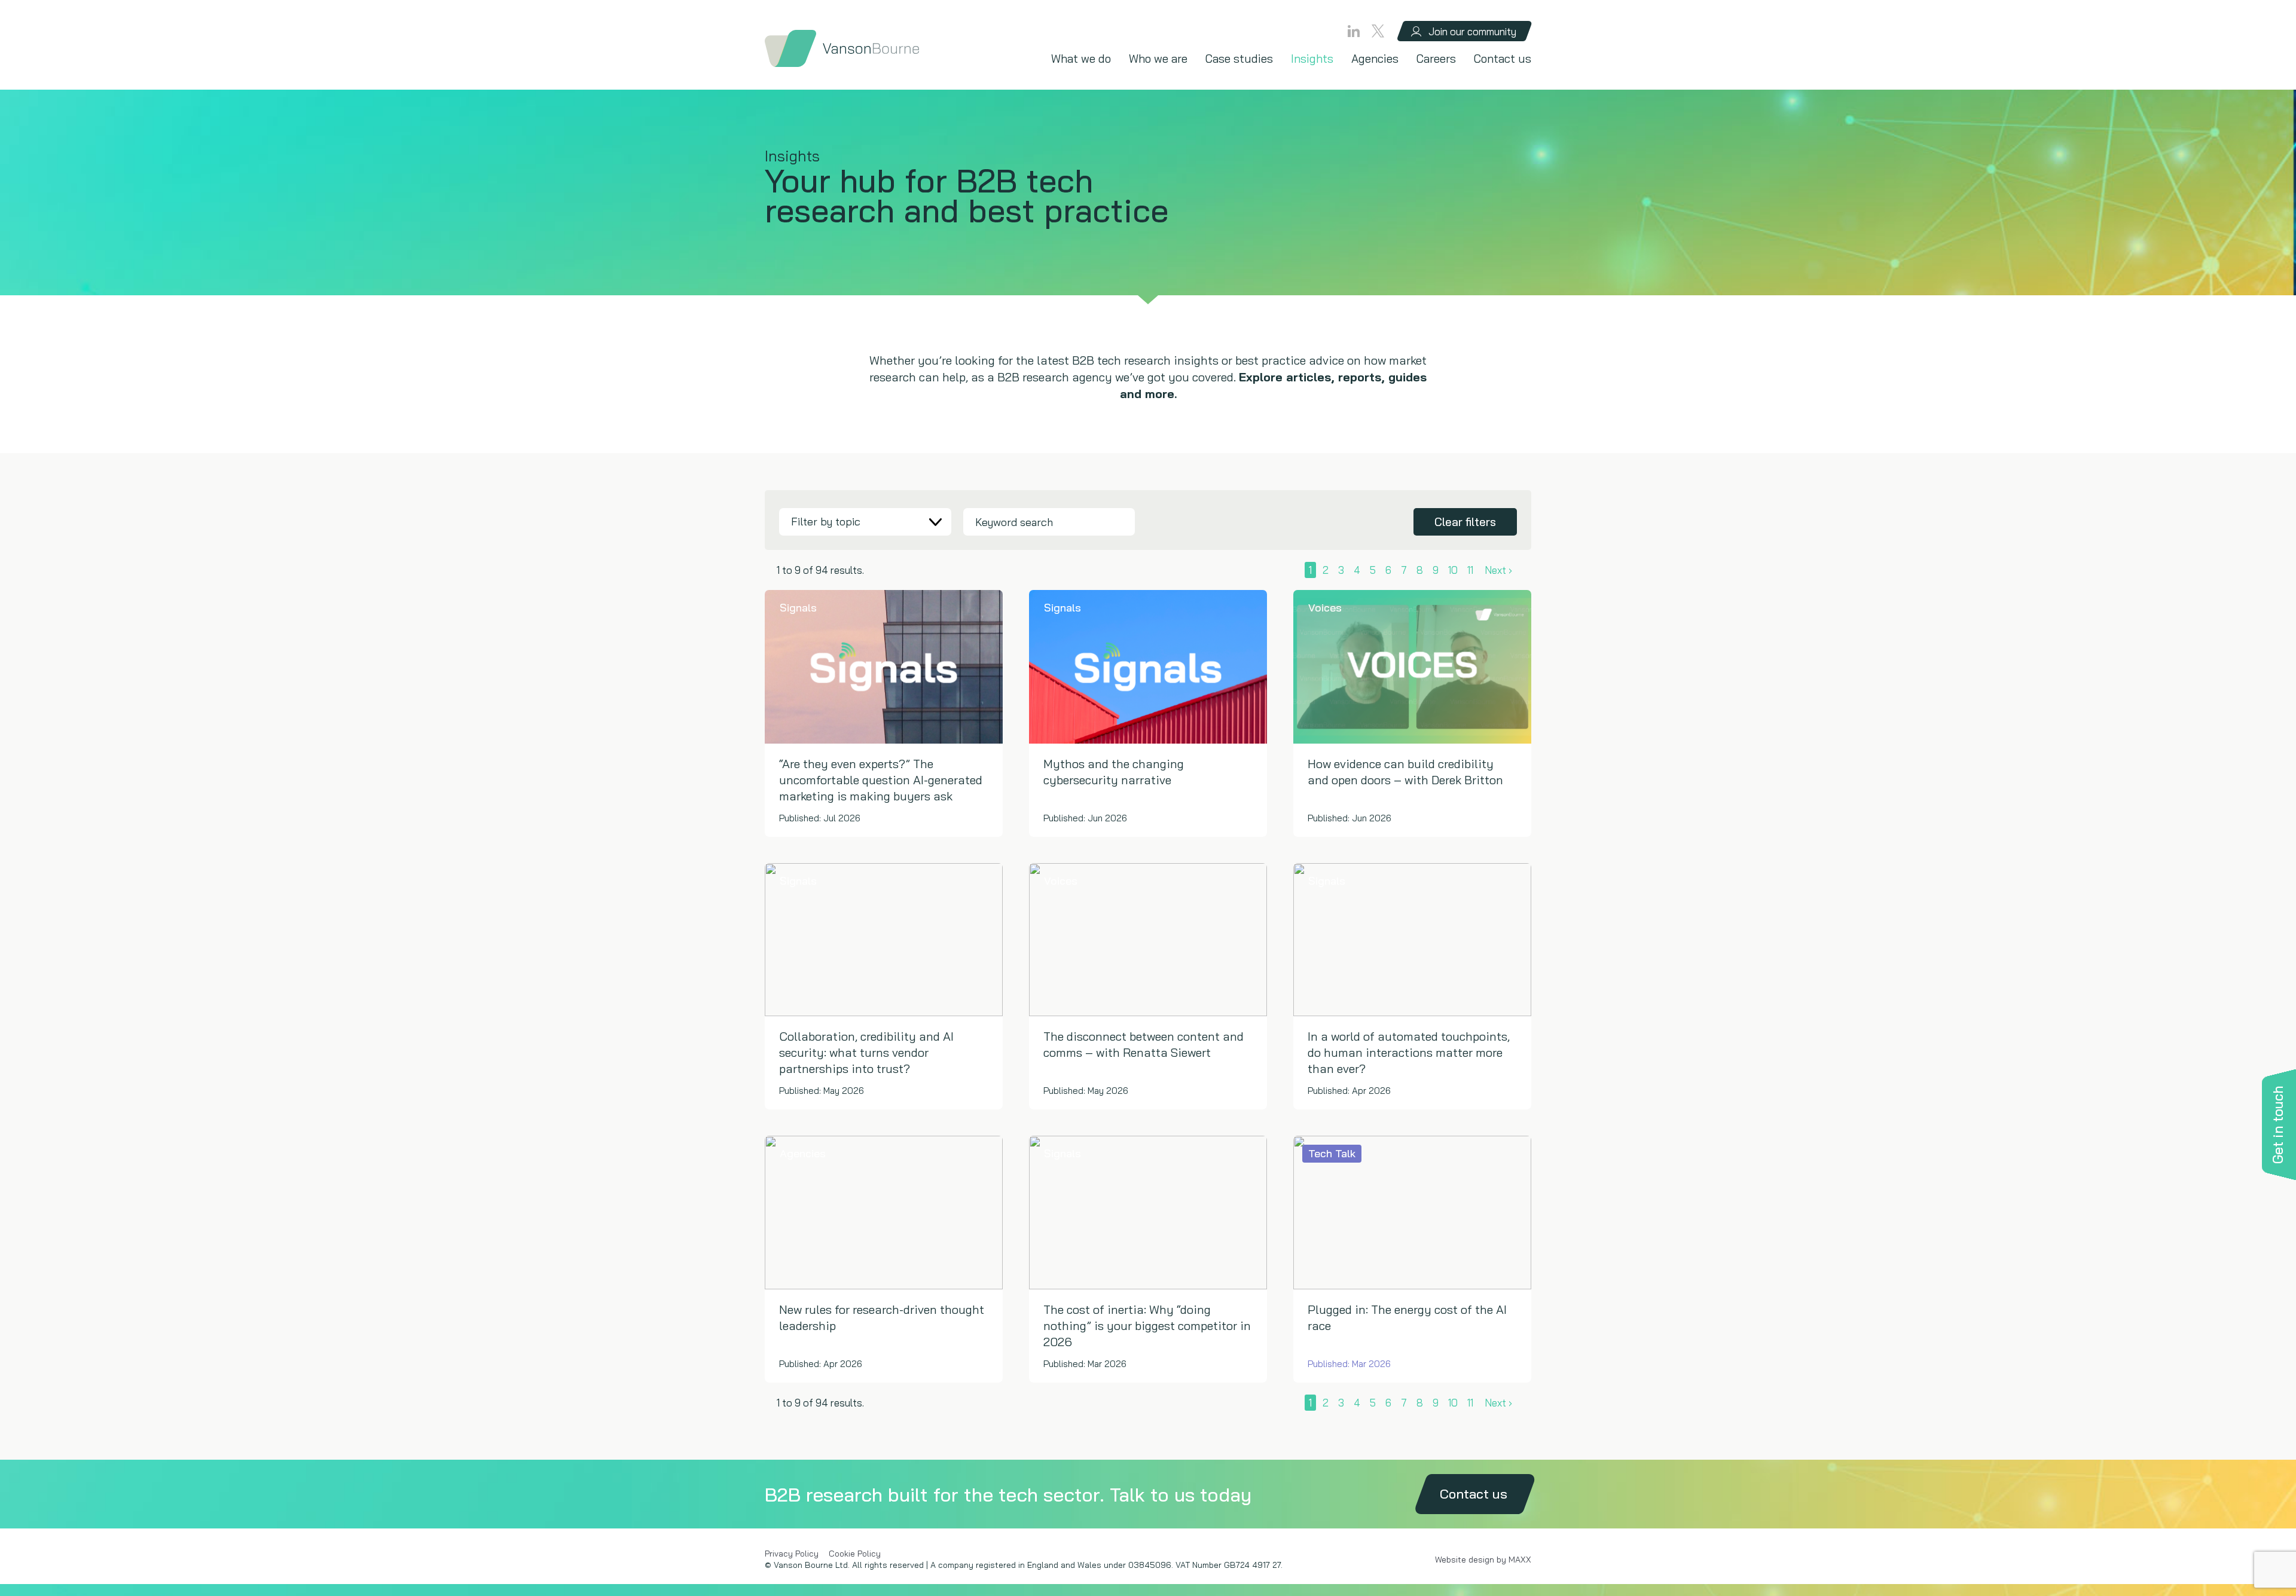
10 (1453, 570)
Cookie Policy (855, 1554)
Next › (1498, 570)
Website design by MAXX (1483, 1560)
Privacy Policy (792, 1554)
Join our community (1472, 31)
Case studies (1239, 59)
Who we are (1158, 59)
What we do (1081, 59)
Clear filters (1465, 522)
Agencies (1375, 59)
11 (1470, 570)
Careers (1436, 59)
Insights (1312, 59)
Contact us (1503, 59)
